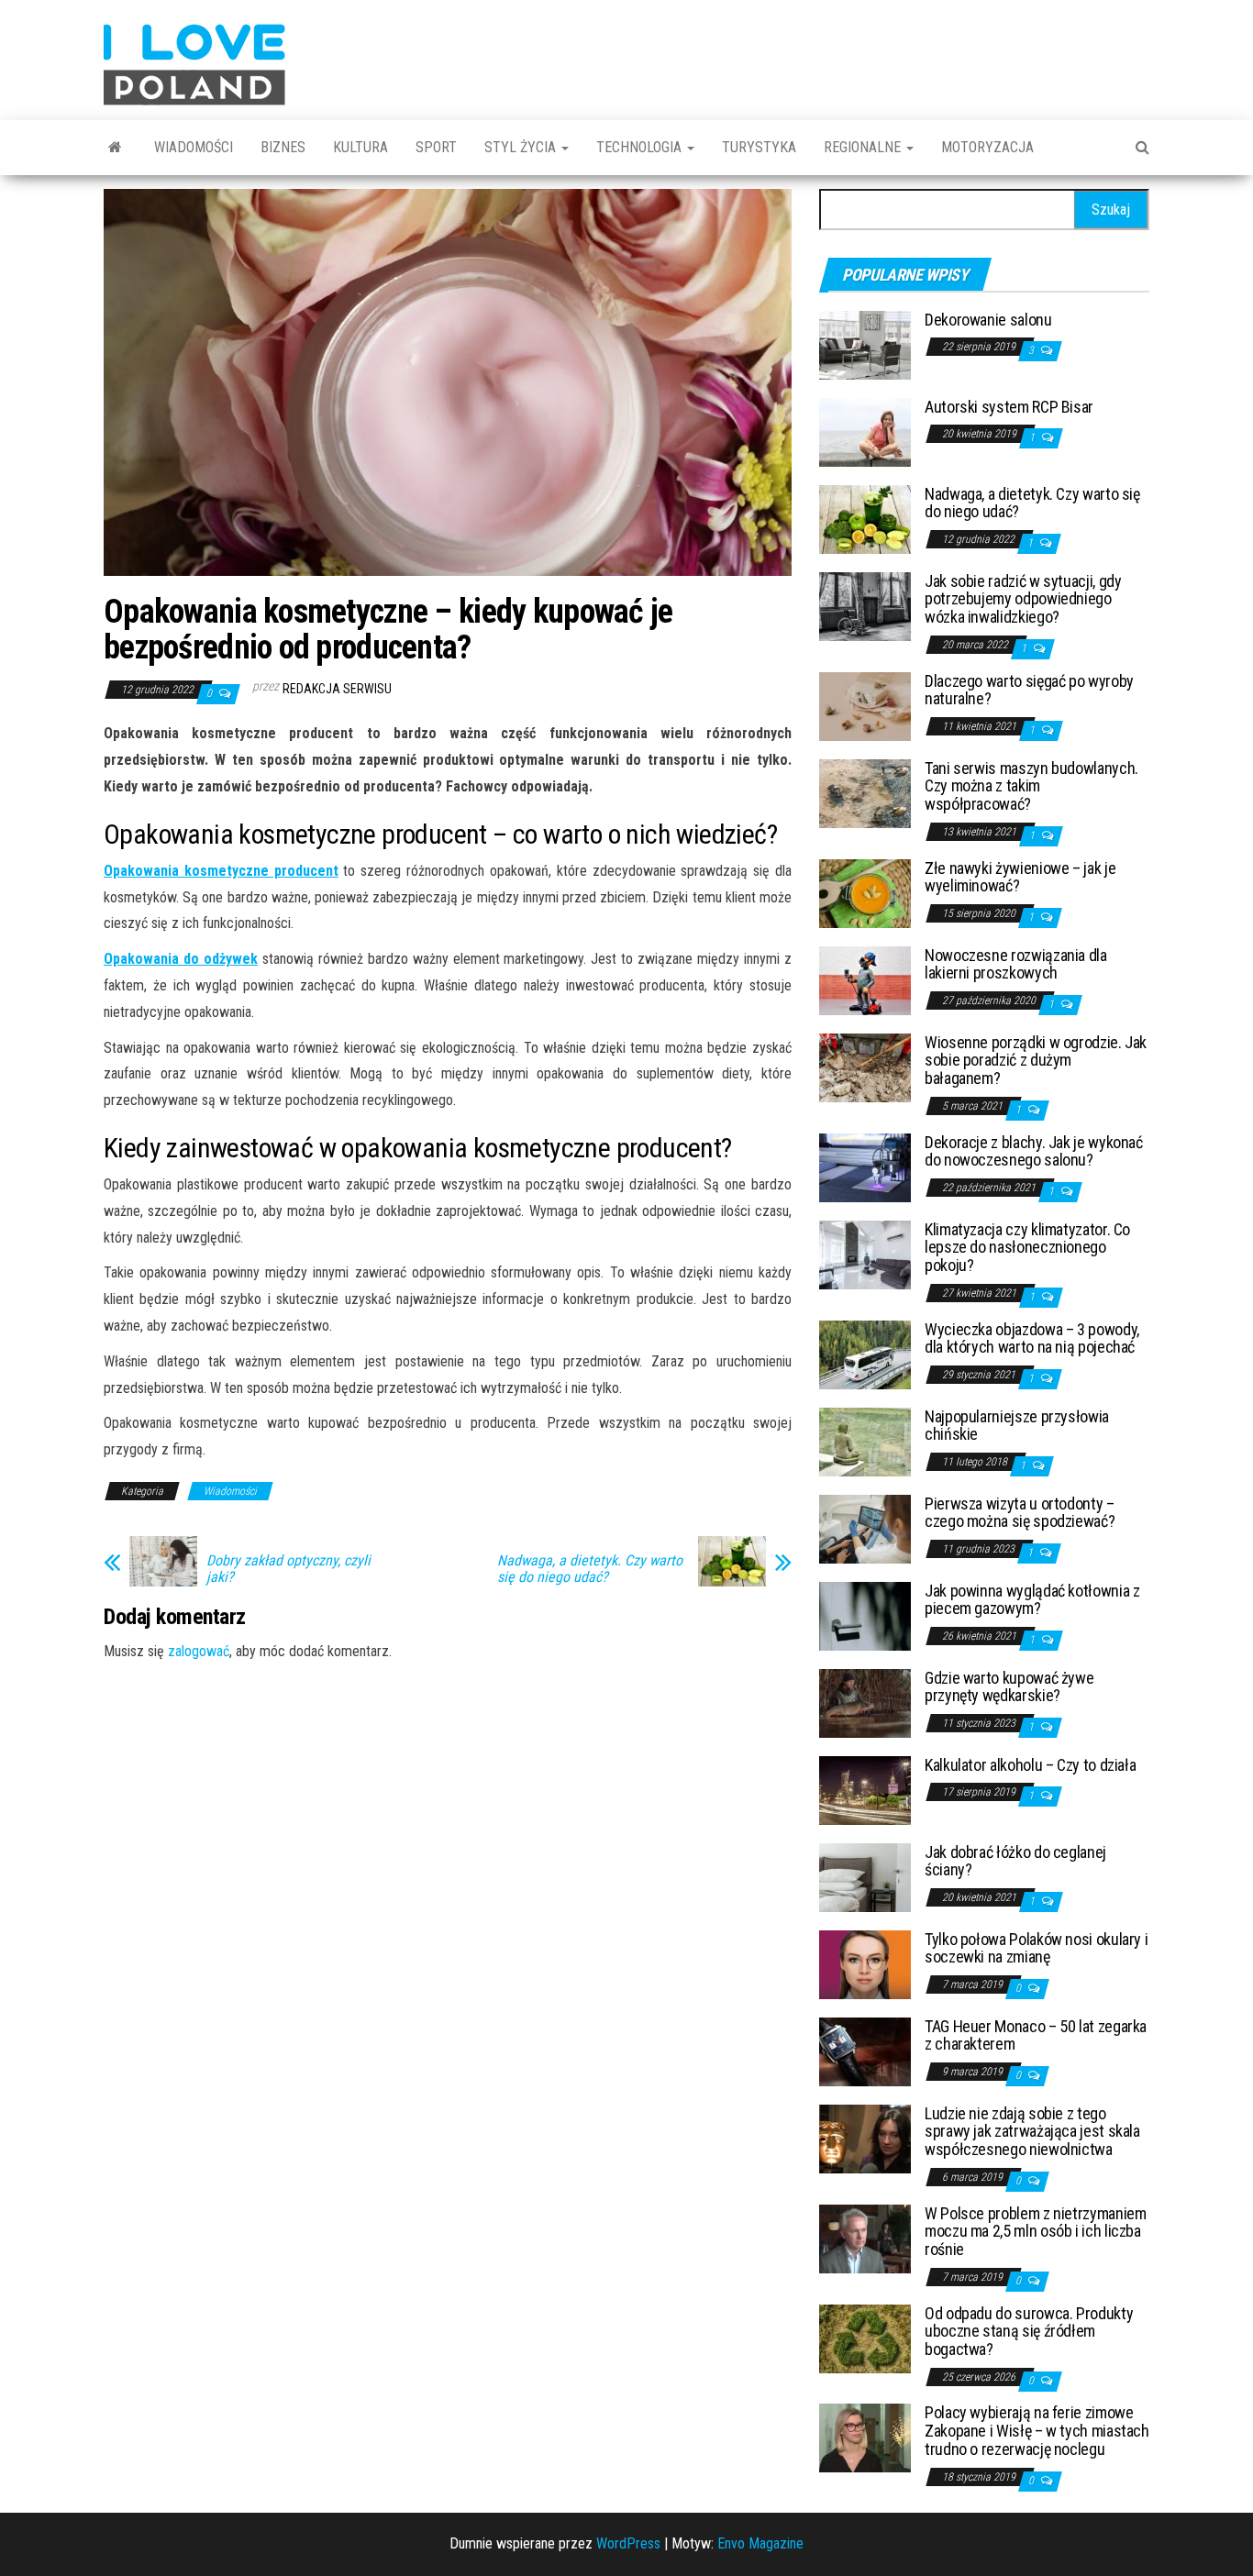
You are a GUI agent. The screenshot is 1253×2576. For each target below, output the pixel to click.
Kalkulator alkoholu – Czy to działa (1030, 1765)
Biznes (283, 147)
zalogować (199, 1651)
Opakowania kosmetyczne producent (221, 871)
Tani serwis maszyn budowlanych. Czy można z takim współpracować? (1031, 786)
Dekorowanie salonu (988, 320)
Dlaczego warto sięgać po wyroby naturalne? (1029, 690)
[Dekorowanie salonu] (865, 343)
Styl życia (522, 147)
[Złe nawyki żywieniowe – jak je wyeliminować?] (865, 892)
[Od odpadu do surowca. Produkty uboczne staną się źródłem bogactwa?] (865, 2337)
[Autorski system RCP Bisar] (865, 431)
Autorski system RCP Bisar (1009, 407)
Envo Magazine (760, 2543)
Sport (436, 147)
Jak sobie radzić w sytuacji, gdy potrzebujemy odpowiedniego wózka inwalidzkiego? (1023, 599)
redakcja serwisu (337, 689)
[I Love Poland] (115, 148)
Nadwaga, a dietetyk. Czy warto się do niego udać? (590, 1569)
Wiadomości (194, 147)
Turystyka (759, 147)
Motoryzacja (987, 147)
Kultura (360, 147)
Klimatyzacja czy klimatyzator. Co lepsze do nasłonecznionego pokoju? (1027, 1248)
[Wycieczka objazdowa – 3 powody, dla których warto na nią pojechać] (865, 1353)
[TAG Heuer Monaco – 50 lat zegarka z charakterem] (865, 2050)
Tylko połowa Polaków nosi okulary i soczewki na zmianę (1036, 1948)
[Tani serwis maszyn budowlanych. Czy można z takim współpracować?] (865, 792)
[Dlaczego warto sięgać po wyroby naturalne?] (865, 705)
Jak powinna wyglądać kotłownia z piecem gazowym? (1032, 1600)
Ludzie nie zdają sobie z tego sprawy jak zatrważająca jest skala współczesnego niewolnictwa (1032, 2132)
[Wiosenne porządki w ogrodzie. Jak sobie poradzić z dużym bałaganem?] (865, 1066)
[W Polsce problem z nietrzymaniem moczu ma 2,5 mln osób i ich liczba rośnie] (865, 2237)
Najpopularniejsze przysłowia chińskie (1017, 1426)
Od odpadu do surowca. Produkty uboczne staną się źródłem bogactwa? (1029, 2332)
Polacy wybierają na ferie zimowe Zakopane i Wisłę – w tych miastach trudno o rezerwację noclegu (1037, 2431)
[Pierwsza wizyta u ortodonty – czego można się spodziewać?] (865, 1527)
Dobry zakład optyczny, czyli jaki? (288, 1569)
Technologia (641, 147)
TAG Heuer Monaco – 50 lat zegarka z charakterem (1036, 2035)
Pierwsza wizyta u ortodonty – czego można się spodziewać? (1020, 1513)
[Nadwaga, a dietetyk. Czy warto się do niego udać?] (865, 518)
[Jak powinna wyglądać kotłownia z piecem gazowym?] (865, 1614)
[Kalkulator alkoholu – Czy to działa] (865, 1789)
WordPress (628, 2543)
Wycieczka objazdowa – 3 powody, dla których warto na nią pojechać (1032, 1338)
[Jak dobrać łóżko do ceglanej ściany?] (865, 1876)
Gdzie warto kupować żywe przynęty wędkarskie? (1009, 1687)
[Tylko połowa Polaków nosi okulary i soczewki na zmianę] (865, 1963)
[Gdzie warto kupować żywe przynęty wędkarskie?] (865, 1702)
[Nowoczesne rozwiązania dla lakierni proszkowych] (865, 979)
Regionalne (864, 147)
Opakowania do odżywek (181, 959)
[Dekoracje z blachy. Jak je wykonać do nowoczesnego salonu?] (865, 1166)
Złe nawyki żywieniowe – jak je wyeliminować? (1020, 877)
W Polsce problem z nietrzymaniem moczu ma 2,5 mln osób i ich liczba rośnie (1035, 2232)
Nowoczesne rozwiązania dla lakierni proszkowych (1016, 964)
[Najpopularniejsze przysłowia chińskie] (865, 1440)
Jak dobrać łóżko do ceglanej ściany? (1015, 1861)
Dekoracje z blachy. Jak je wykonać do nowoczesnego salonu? (1034, 1151)
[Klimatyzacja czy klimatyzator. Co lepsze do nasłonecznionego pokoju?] (865, 1253)
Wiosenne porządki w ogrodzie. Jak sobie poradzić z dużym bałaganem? (1036, 1061)
